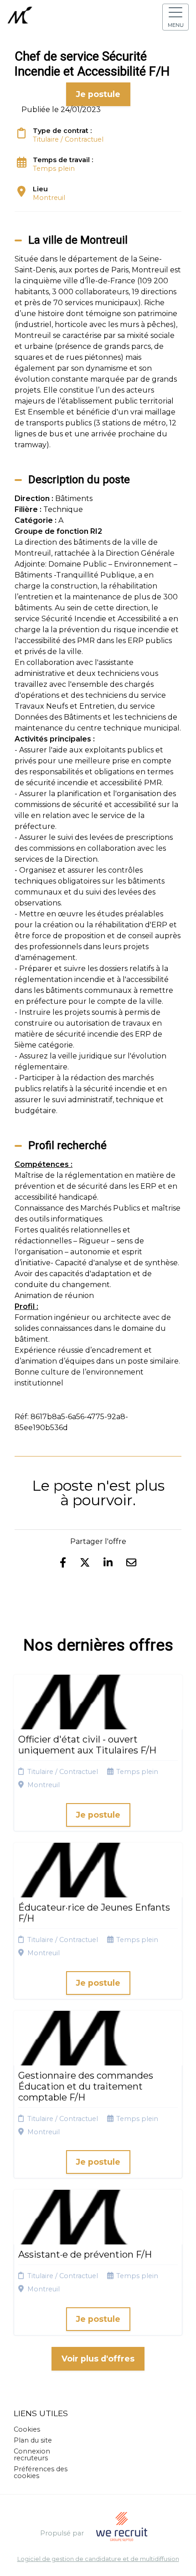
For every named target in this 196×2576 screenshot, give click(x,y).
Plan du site (33, 2440)
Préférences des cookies (41, 2472)
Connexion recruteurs (32, 2454)
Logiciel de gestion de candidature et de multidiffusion (98, 2559)
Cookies (27, 2429)
